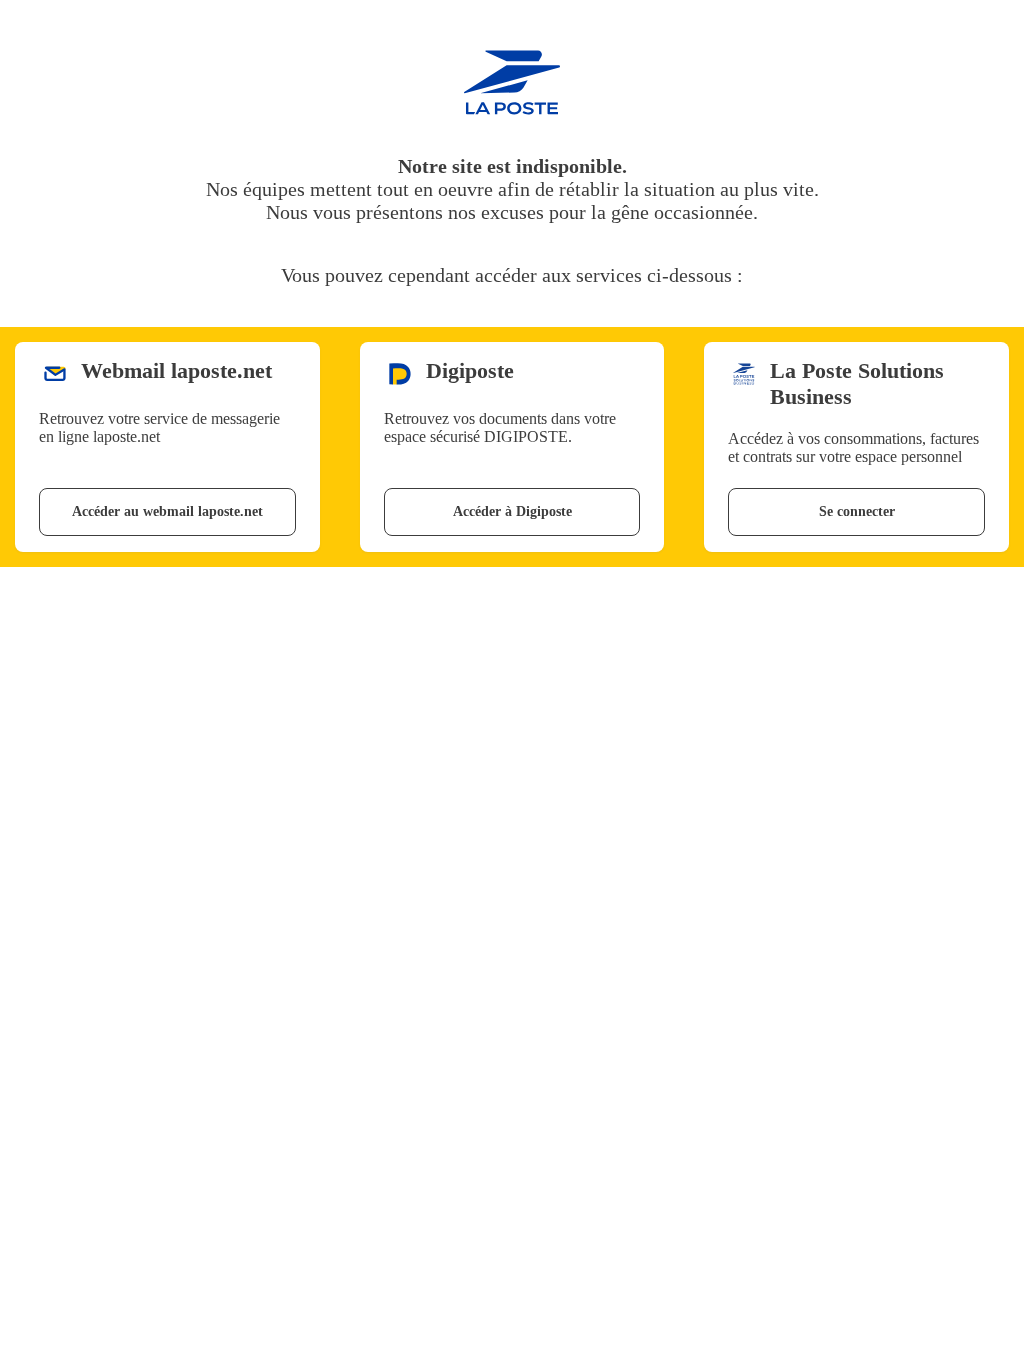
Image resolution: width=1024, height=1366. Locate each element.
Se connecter (857, 511)
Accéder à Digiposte (512, 511)
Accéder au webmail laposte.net (167, 511)
